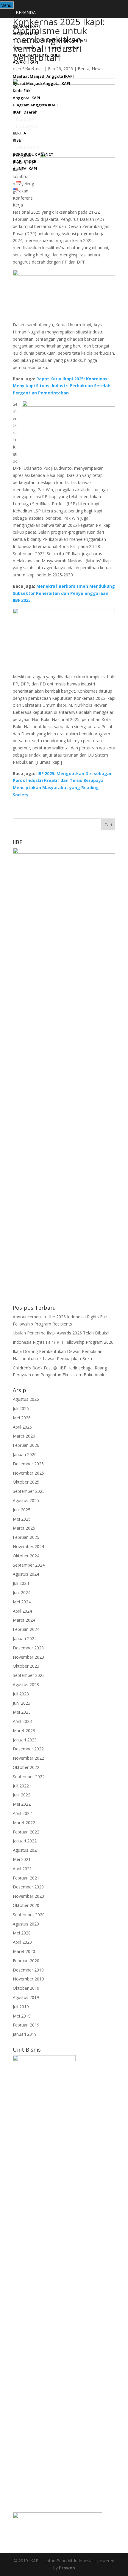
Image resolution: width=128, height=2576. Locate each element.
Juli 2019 (21, 2007)
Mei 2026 (22, 1418)
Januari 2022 (25, 1841)
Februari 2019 (26, 2025)
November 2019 (28, 1979)
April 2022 (22, 1813)
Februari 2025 (26, 1537)
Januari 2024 (25, 1638)
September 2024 (29, 1565)
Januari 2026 (25, 1454)
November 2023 (28, 1657)
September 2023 (29, 1675)
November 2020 (28, 1896)
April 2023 (22, 1721)
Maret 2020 (24, 1951)
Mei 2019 (22, 2016)
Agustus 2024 (26, 1574)
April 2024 (22, 1611)
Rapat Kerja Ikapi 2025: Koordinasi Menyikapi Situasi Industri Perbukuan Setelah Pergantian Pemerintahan (62, 386)
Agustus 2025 (26, 1500)
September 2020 (29, 1915)
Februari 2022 (26, 1832)
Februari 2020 (26, 1961)
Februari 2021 (26, 1878)
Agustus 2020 (26, 1924)
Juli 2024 (21, 1583)
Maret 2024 (24, 1620)
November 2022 (28, 1758)
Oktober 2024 (26, 1556)
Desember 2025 (28, 1464)
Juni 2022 (22, 1795)
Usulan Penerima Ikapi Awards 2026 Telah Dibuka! (61, 1333)
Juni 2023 (22, 1703)
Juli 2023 (21, 1694)
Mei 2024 (22, 1602)
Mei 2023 (22, 1712)
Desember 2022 (28, 1749)
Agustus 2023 (26, 1685)
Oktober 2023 (26, 1666)
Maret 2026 (24, 1436)
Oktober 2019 (26, 1988)
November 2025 (28, 1473)
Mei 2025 (22, 1519)
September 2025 (29, 1491)
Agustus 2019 (26, 1997)
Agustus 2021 (26, 1850)
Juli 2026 (21, 1408)
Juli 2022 (21, 1786)
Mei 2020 (22, 1933)
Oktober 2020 (26, 1905)
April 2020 (22, 1942)
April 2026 (22, 1427)
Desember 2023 (28, 1648)
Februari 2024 (26, 1629)
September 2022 (29, 1777)
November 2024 (28, 1546)
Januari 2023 (25, 1740)
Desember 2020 (28, 1887)
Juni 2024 (22, 1592)
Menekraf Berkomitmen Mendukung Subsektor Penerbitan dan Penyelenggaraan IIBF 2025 (64, 593)
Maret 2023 (24, 1731)
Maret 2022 (24, 1823)
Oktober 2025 (26, 1482)
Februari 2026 (26, 1445)
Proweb (67, 2568)
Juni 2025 (22, 1510)
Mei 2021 (22, 1859)
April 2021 (22, 1869)
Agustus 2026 (26, 1399)
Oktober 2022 (26, 1767)
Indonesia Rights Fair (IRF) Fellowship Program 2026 (63, 1342)
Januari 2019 (25, 2034)
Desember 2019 (28, 1970)
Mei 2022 (22, 1804)
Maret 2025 (24, 1528)
